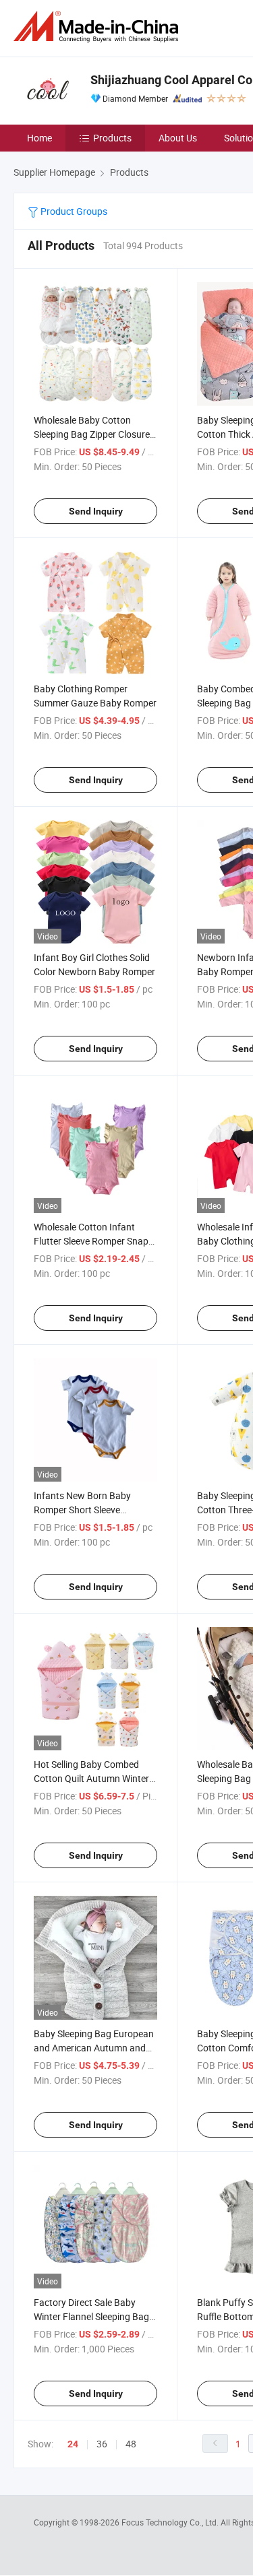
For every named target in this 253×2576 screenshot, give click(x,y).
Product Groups (73, 211)
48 (131, 2444)
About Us (178, 138)
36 (102, 2444)
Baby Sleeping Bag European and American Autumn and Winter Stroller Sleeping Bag (94, 2048)
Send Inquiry (96, 511)
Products (112, 138)
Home (39, 138)
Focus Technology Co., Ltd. (171, 2522)
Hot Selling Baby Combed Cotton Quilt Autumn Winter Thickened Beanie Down (91, 1778)
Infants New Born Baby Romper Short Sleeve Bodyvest (82, 1510)
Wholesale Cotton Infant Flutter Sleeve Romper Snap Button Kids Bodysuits (91, 1241)
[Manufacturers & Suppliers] (99, 27)
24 (73, 2444)
